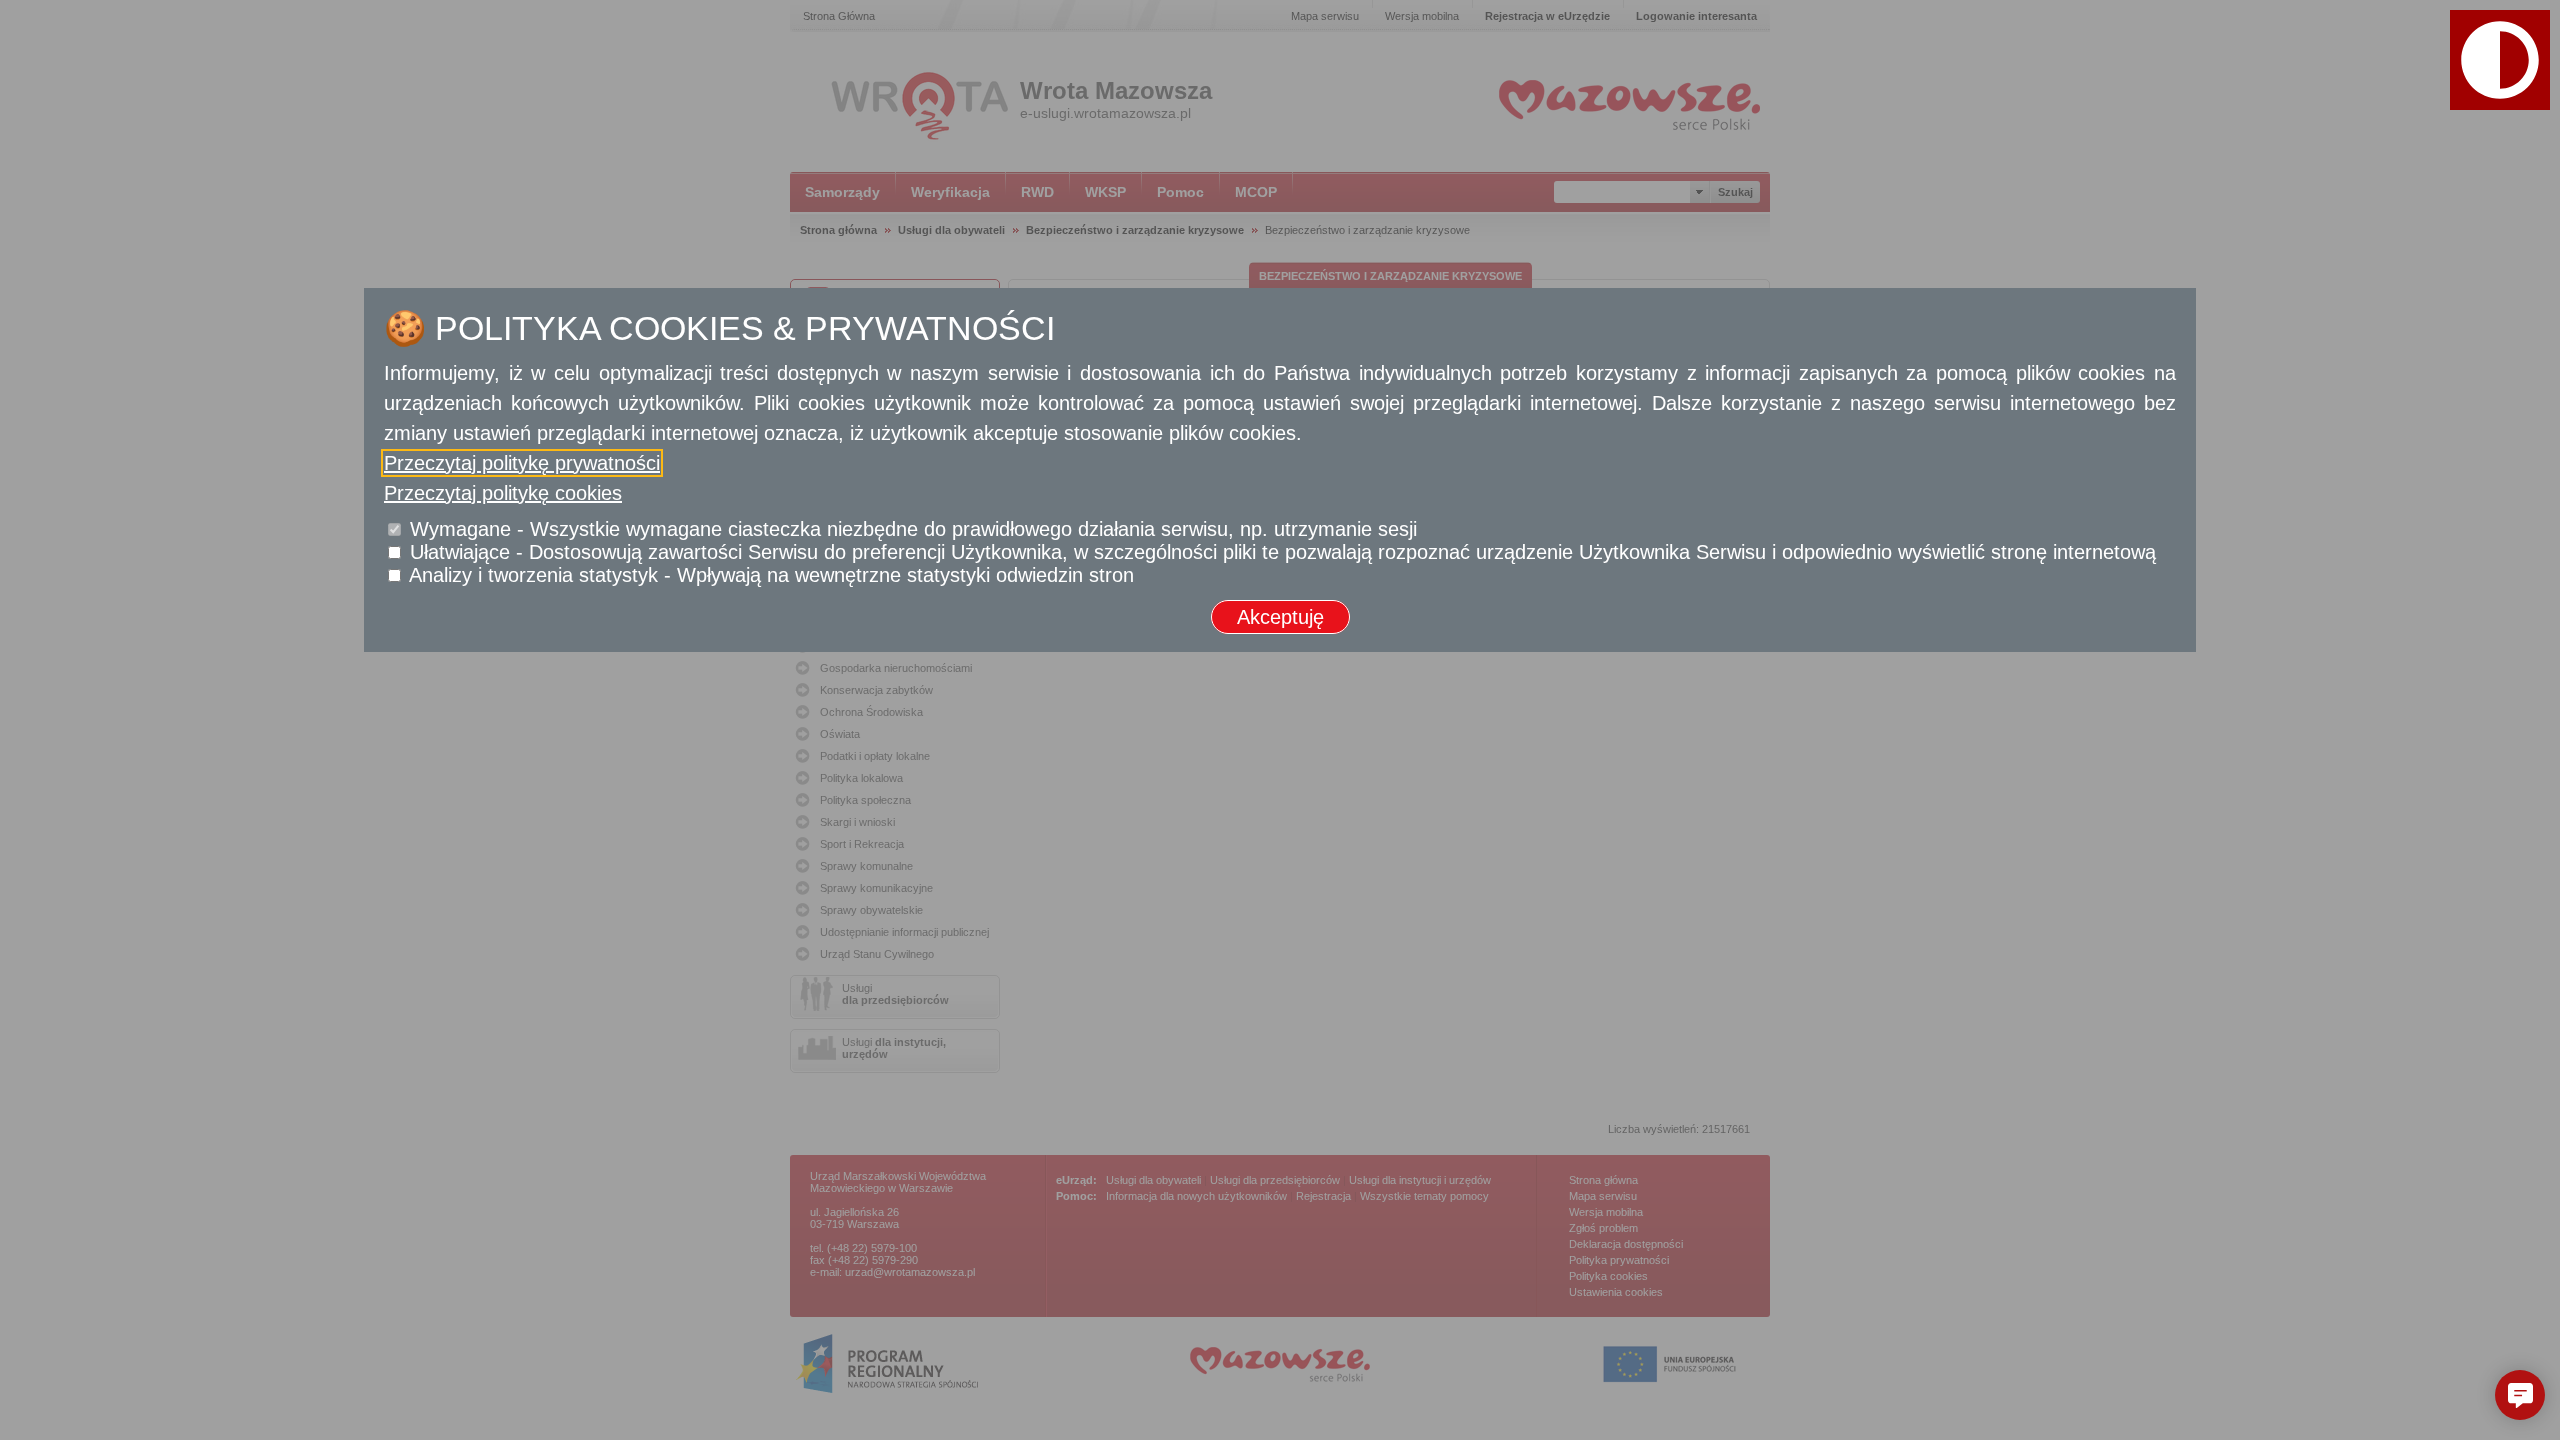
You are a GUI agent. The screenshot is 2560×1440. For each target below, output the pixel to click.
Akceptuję (1280, 617)
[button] (2520, 1395)
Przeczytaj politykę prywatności (522, 463)
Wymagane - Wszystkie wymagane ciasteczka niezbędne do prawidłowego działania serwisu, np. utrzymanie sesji (913, 529)
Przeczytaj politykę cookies (503, 493)
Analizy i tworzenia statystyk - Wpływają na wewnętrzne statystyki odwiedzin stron (771, 575)
